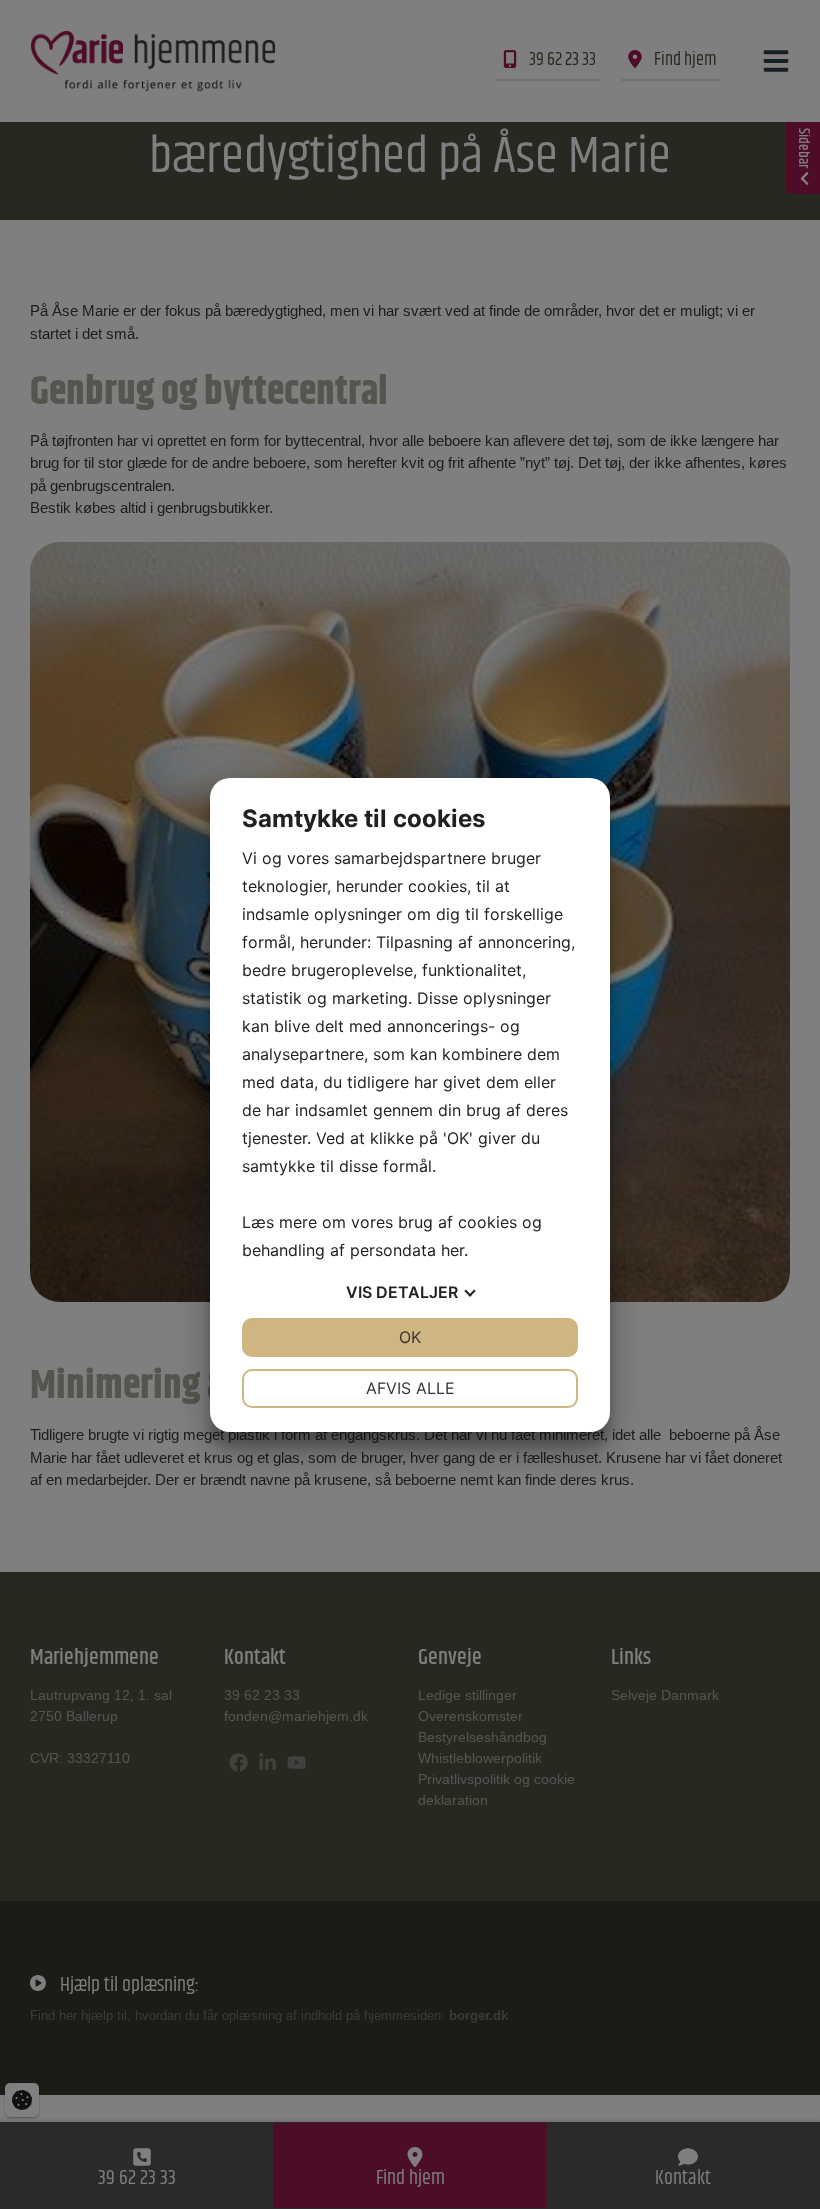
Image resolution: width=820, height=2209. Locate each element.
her (452, 1250)
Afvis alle (410, 1388)
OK (410, 1337)
